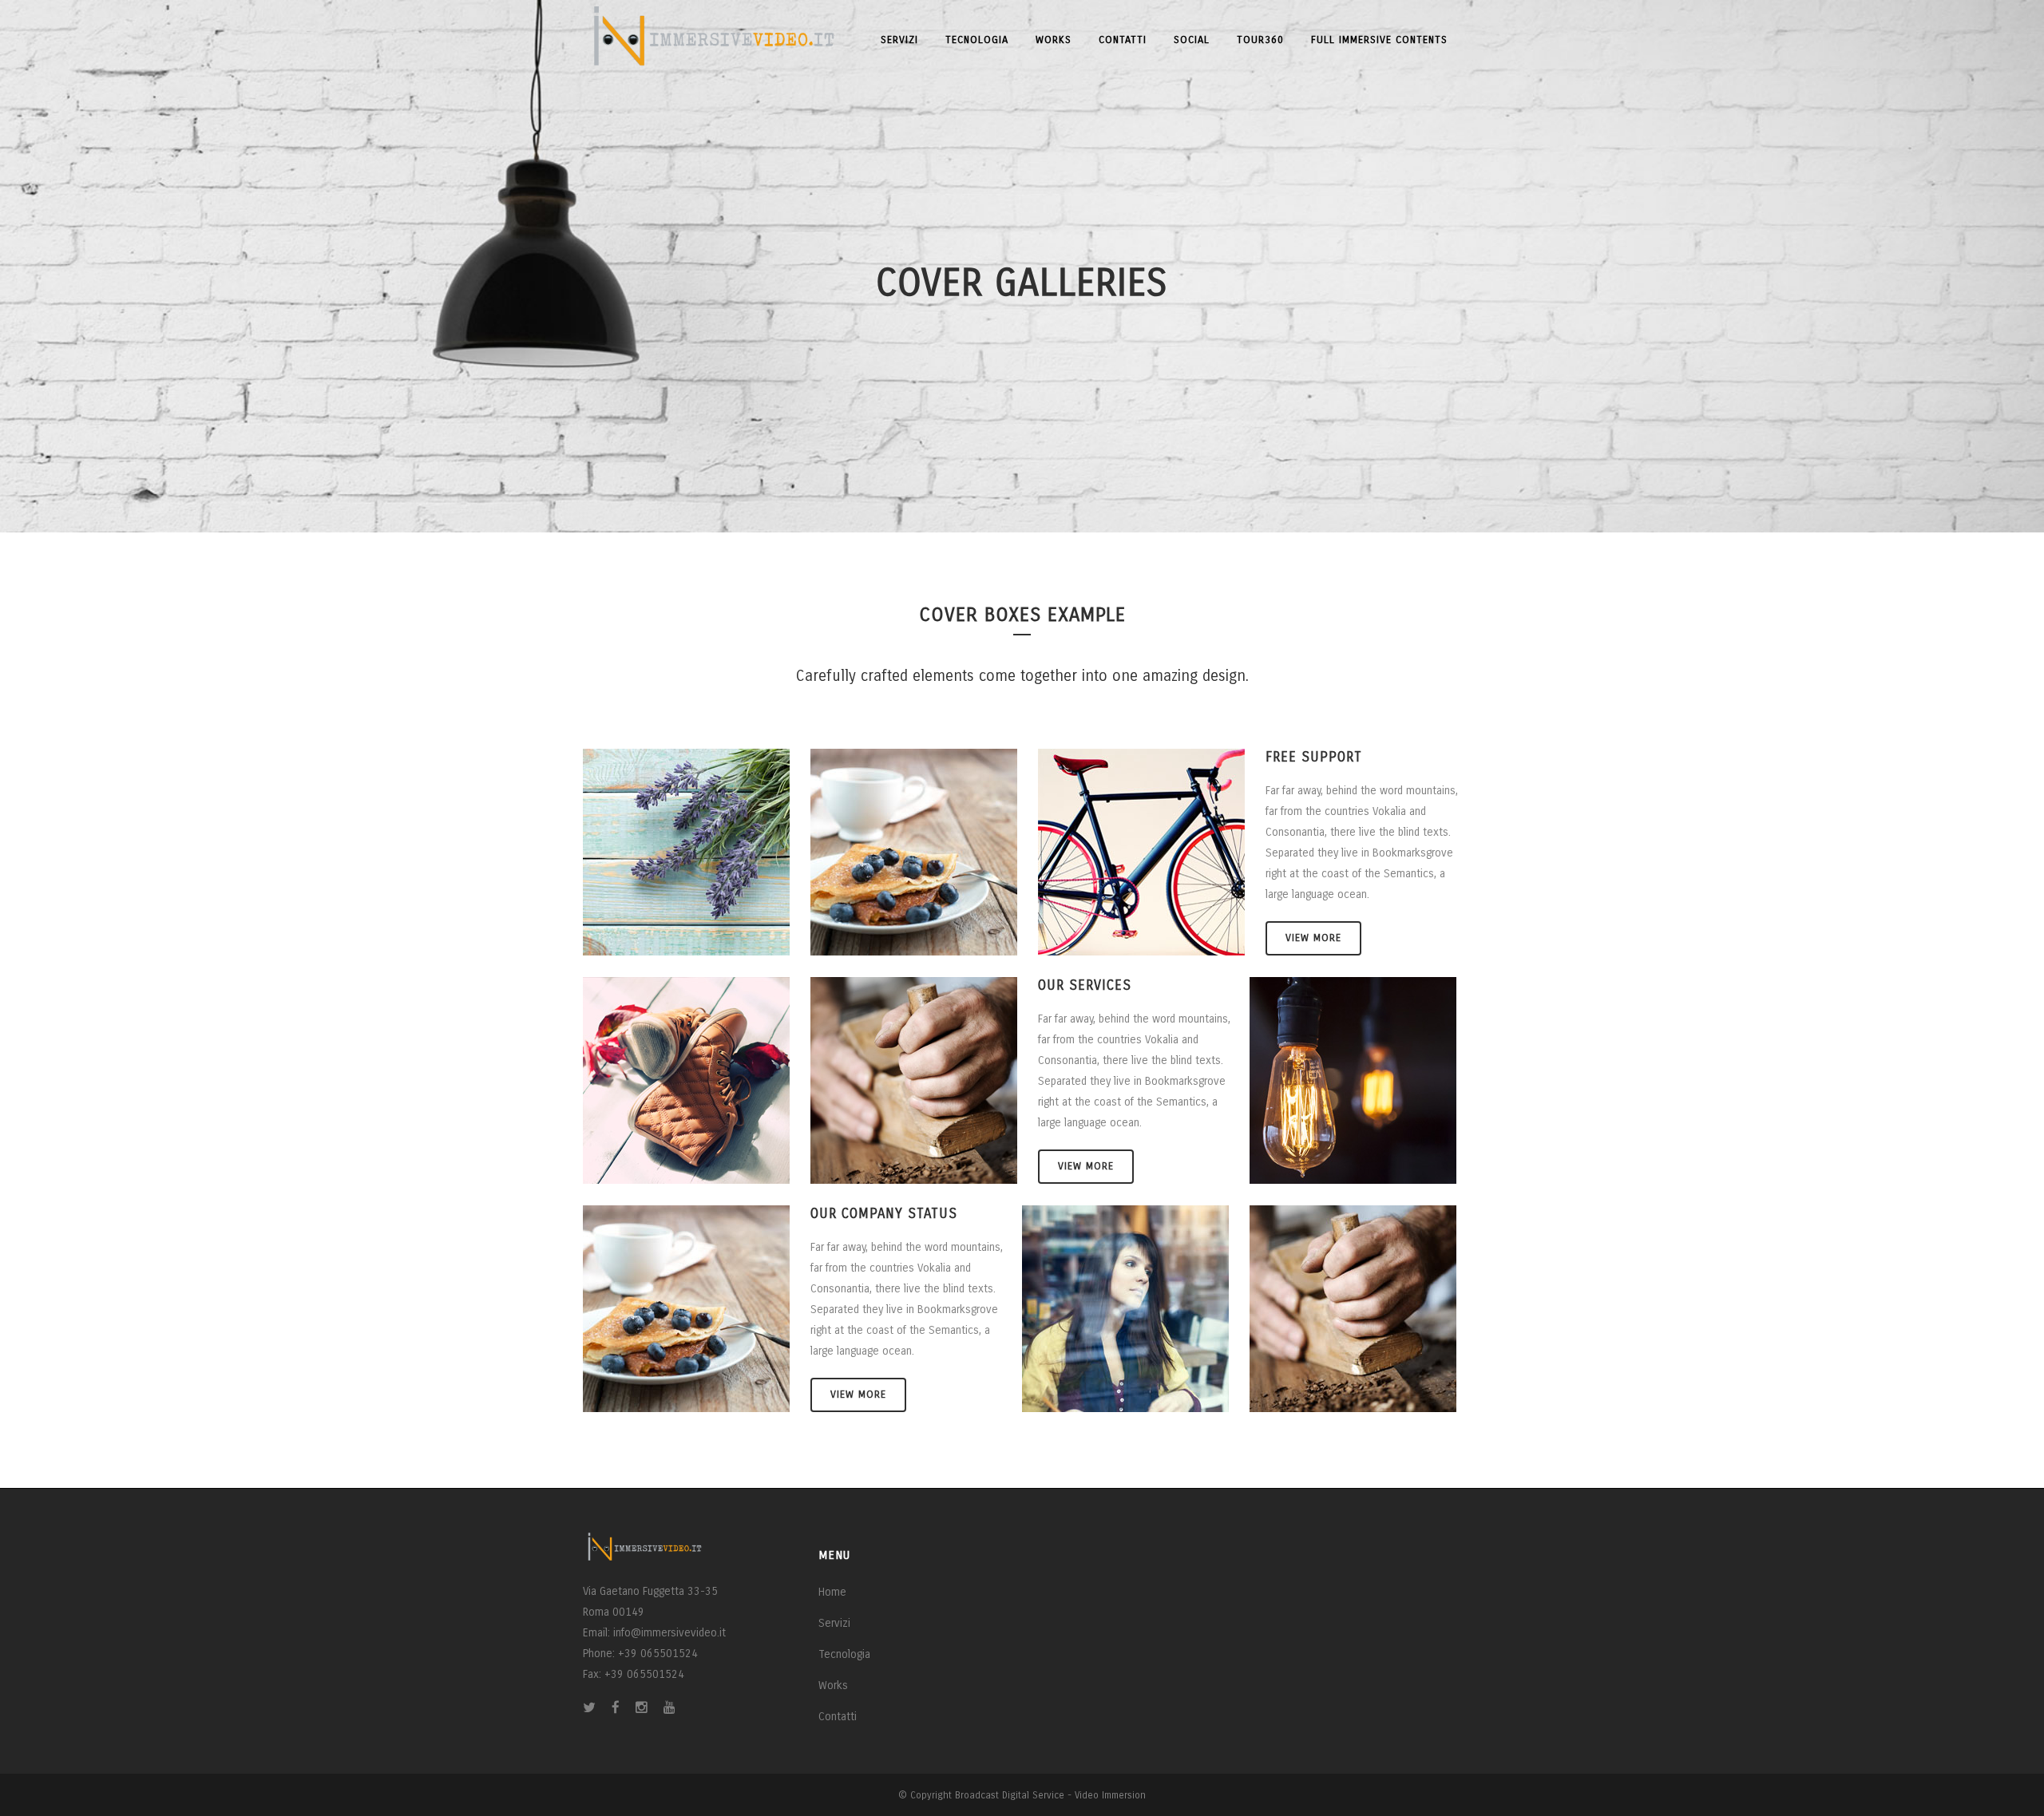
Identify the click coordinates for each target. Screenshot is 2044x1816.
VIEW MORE (1313, 938)
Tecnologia (844, 1654)
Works (833, 1685)
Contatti (838, 1717)
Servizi (834, 1623)
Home (832, 1592)
